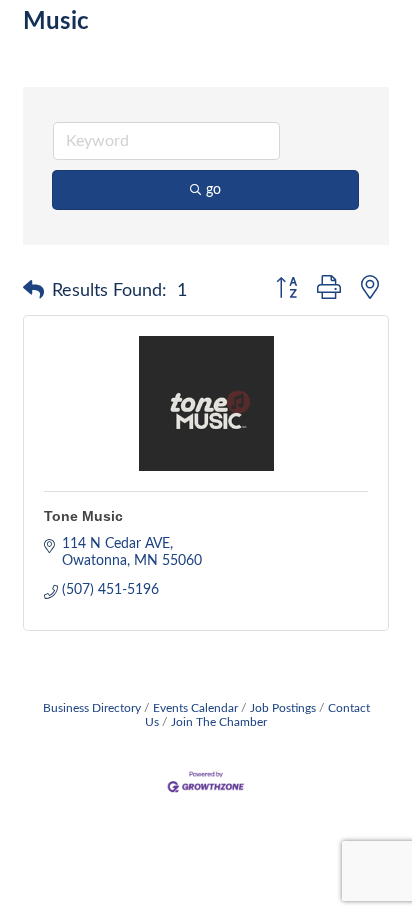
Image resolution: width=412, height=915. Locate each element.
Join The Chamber (219, 722)
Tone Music (83, 516)
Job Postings (283, 708)
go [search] (213, 190)
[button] (33, 291)
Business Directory (92, 708)
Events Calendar (195, 708)
